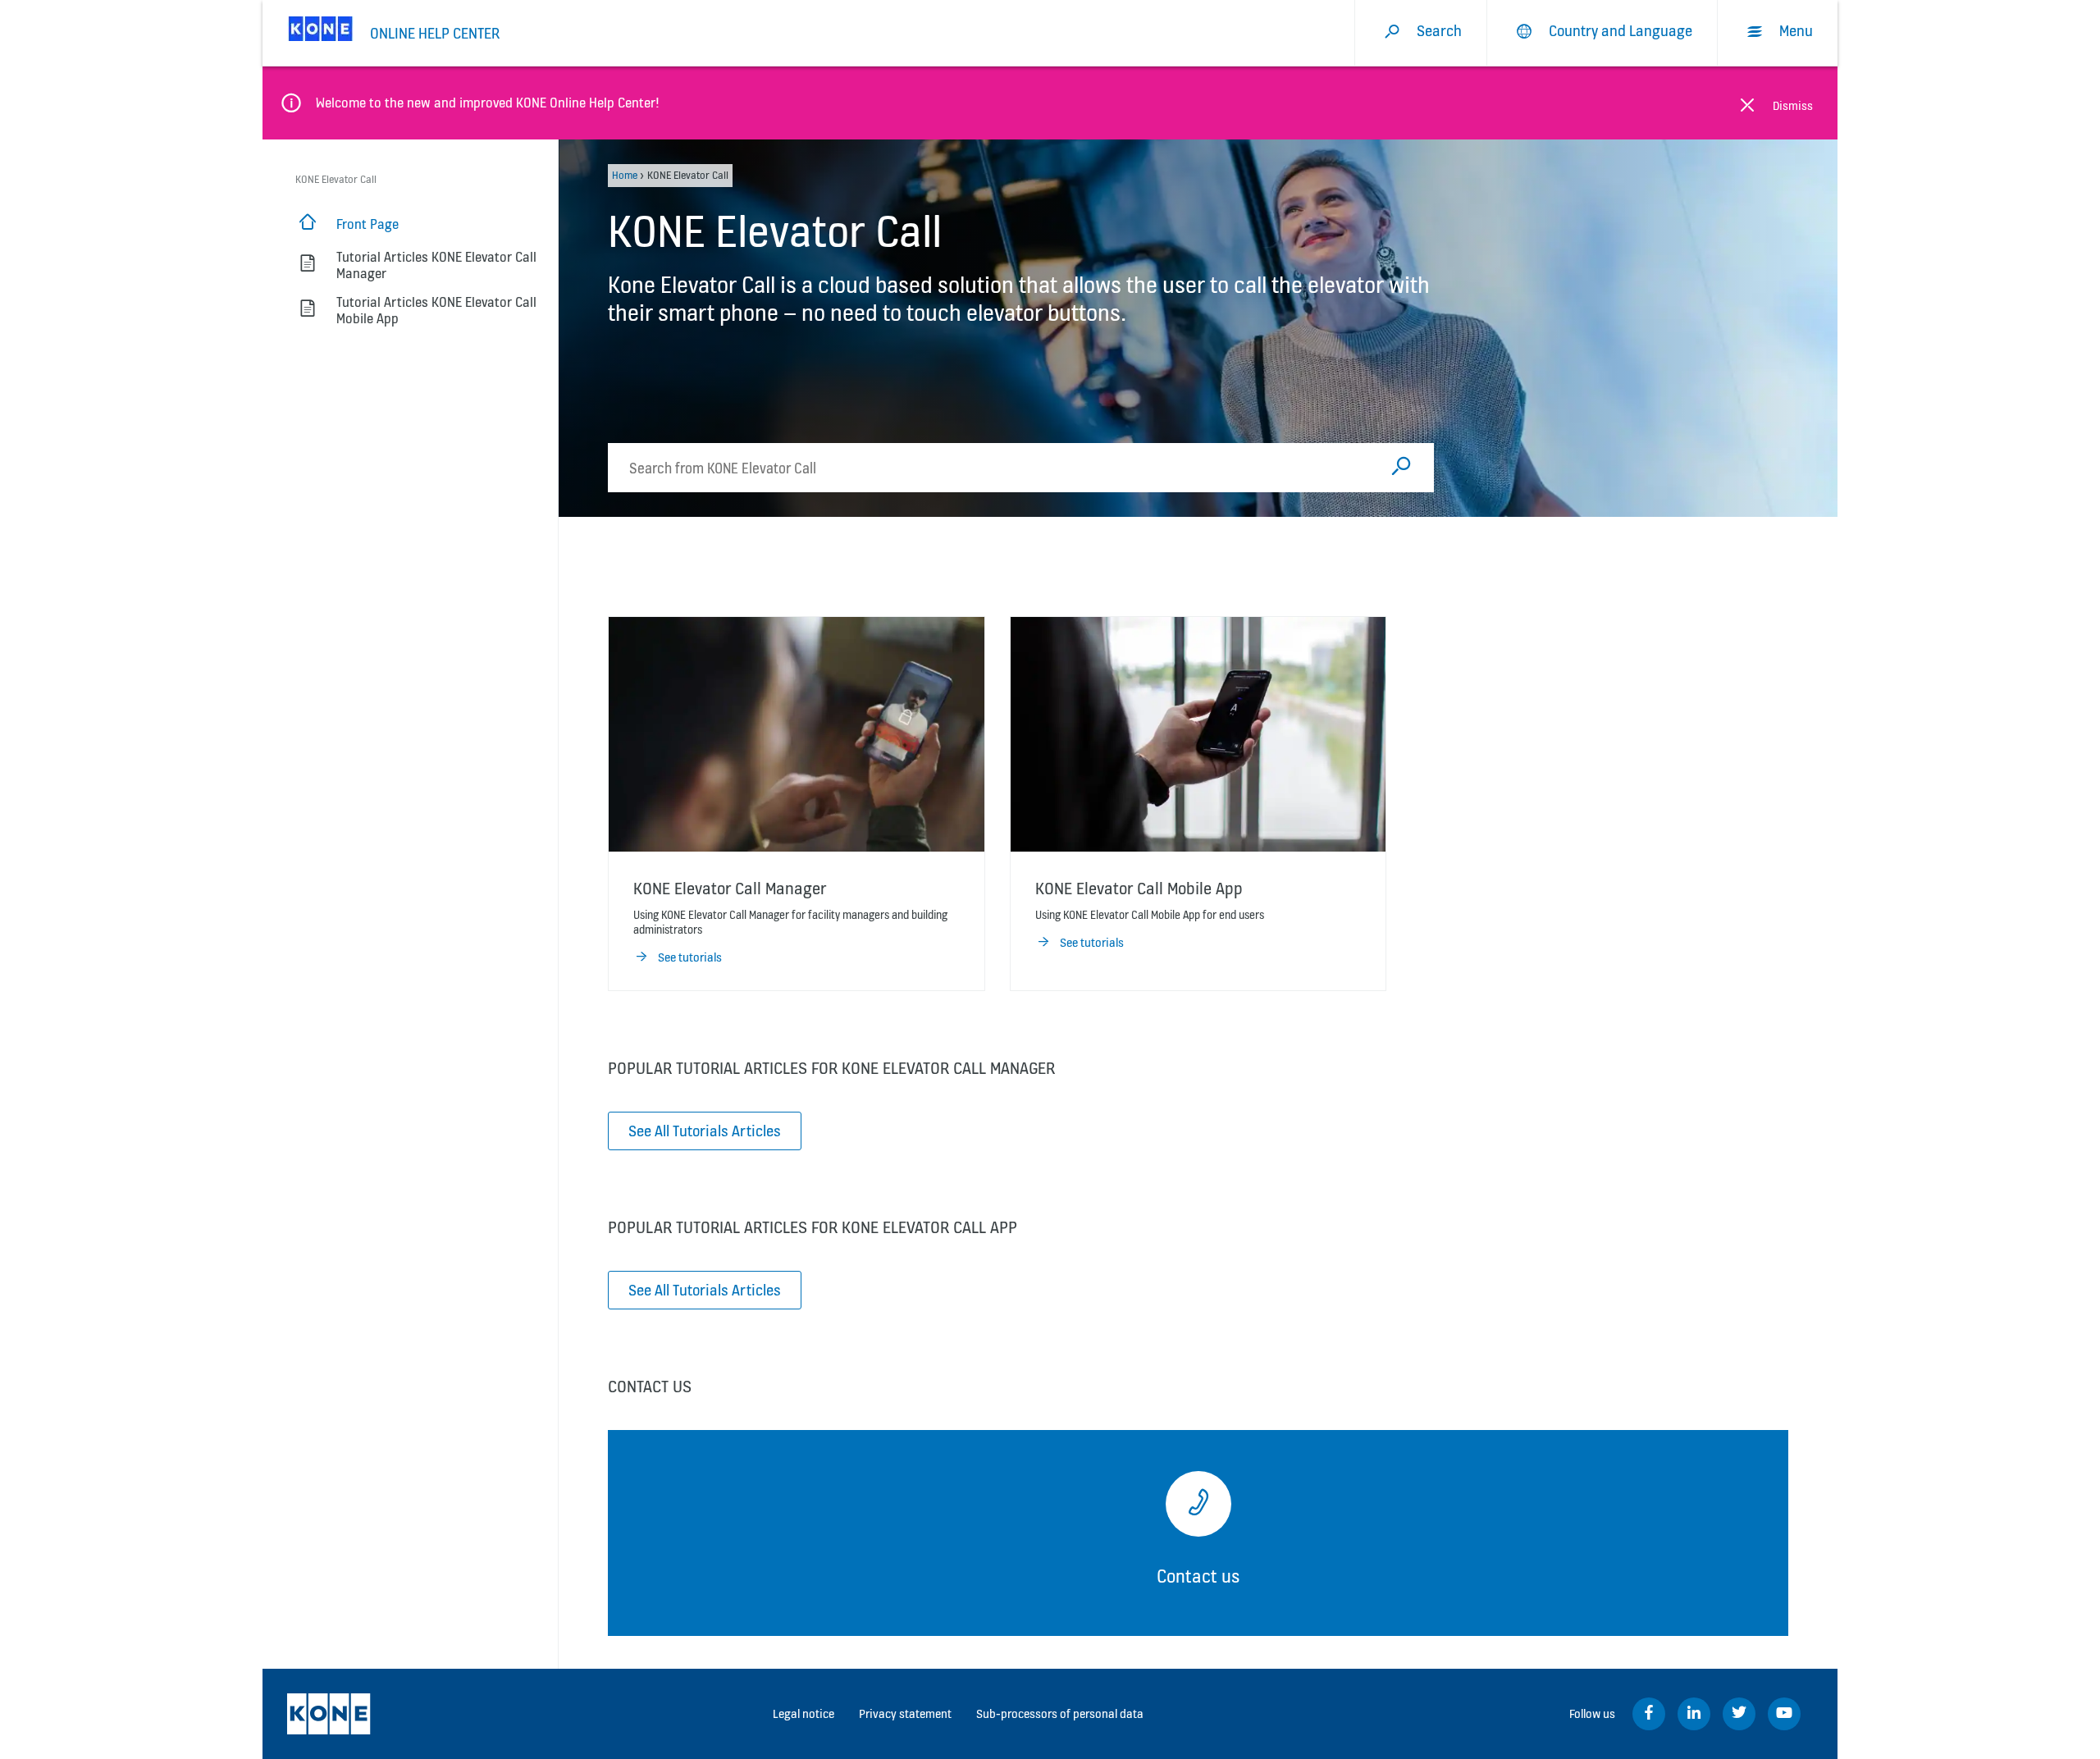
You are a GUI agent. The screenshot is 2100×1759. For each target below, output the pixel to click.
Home (625, 175)
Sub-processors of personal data (1060, 1713)
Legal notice (803, 1713)
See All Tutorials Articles (705, 1131)
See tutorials (690, 957)
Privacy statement (905, 1713)
